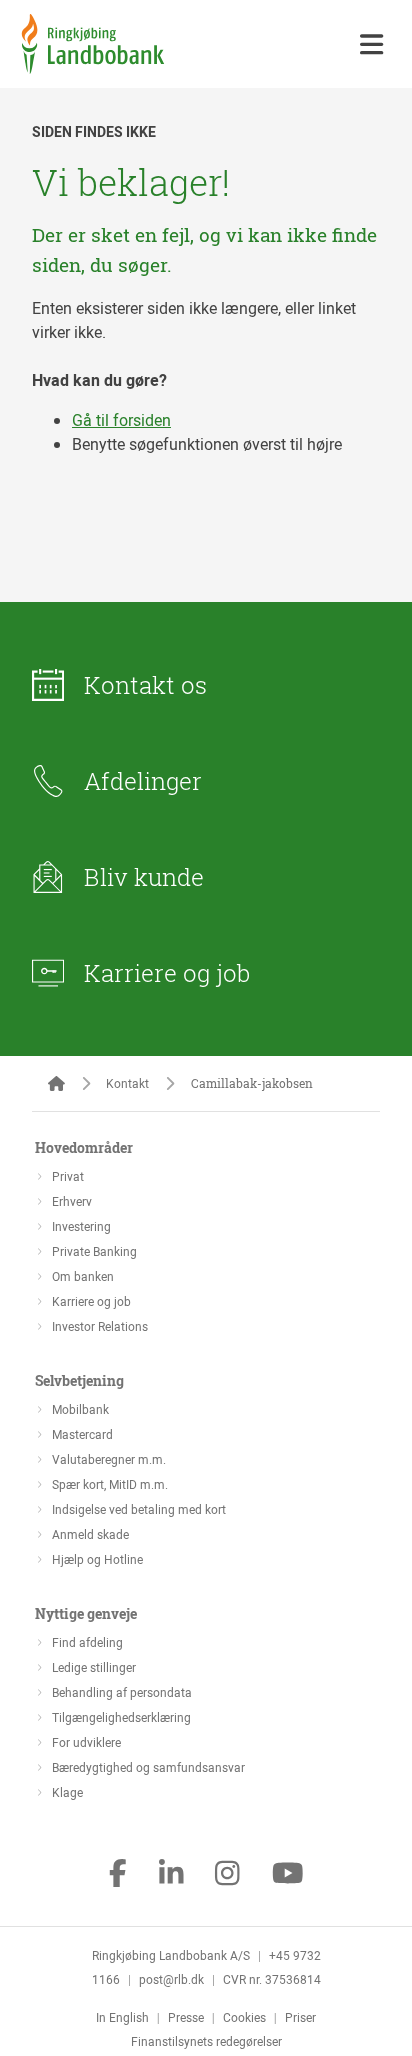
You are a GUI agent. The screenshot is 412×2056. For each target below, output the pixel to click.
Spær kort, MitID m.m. (110, 1484)
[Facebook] (118, 1875)
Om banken (83, 1276)
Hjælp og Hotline (97, 1559)
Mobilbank (80, 1409)
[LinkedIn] (171, 1875)
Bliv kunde (144, 877)
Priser (300, 2017)
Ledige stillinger (94, 1667)
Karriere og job (167, 973)
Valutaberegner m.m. (109, 1459)
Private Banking (94, 1251)
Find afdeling (87, 1642)
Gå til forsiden (121, 420)
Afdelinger (143, 781)
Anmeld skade (90, 1534)
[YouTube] (288, 1875)
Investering (81, 1226)
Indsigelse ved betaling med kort (139, 1509)
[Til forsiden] (93, 68)
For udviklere (86, 1742)
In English (122, 2017)
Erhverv (72, 1201)
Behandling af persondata (122, 1692)
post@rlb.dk (171, 1979)
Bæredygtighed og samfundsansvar (148, 1767)
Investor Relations (100, 1326)
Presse (186, 2017)
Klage (67, 1792)
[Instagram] (227, 1875)
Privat (68, 1176)
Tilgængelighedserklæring (121, 1717)
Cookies (244, 2017)
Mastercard (82, 1434)
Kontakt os (145, 685)
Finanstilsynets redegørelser (206, 2041)
